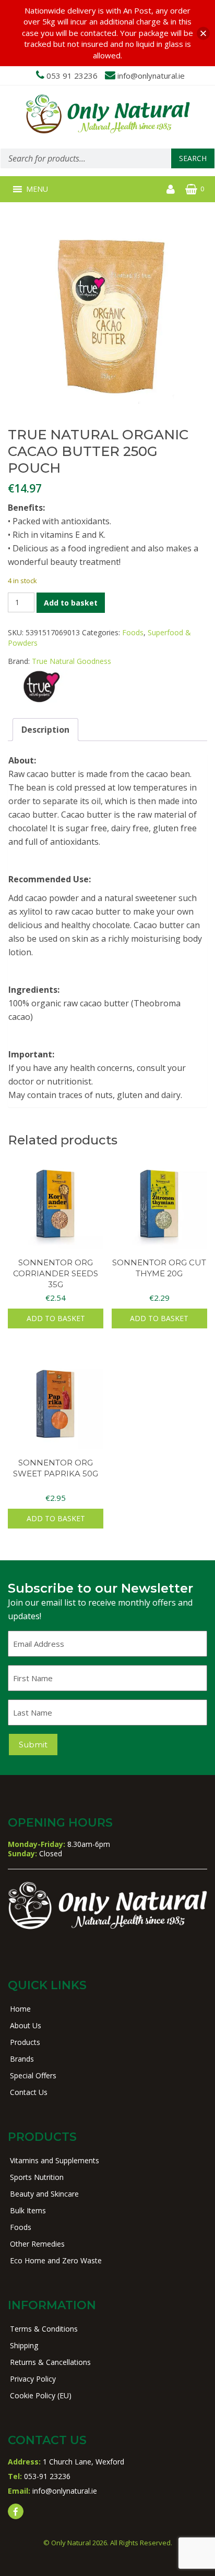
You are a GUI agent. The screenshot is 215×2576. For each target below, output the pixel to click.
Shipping (24, 2345)
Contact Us (29, 2092)
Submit (33, 1745)
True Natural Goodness (71, 661)
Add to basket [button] (56, 1318)
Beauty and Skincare (44, 2194)
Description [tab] (45, 730)
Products (25, 2042)
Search (193, 158)
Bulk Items (28, 2210)
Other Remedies (37, 2244)
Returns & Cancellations (50, 2362)
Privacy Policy (33, 2379)
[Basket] (191, 189)
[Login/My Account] (171, 189)
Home (20, 2009)
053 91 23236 (72, 76)
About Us (26, 2025)
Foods (133, 632)
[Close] (203, 33)
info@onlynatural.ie (151, 76)
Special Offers (33, 2075)
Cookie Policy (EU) (41, 2395)
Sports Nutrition (37, 2177)
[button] (37, 189)
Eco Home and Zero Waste (56, 2260)
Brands (22, 2059)
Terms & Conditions (44, 2329)
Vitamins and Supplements (55, 2160)
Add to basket (71, 603)
